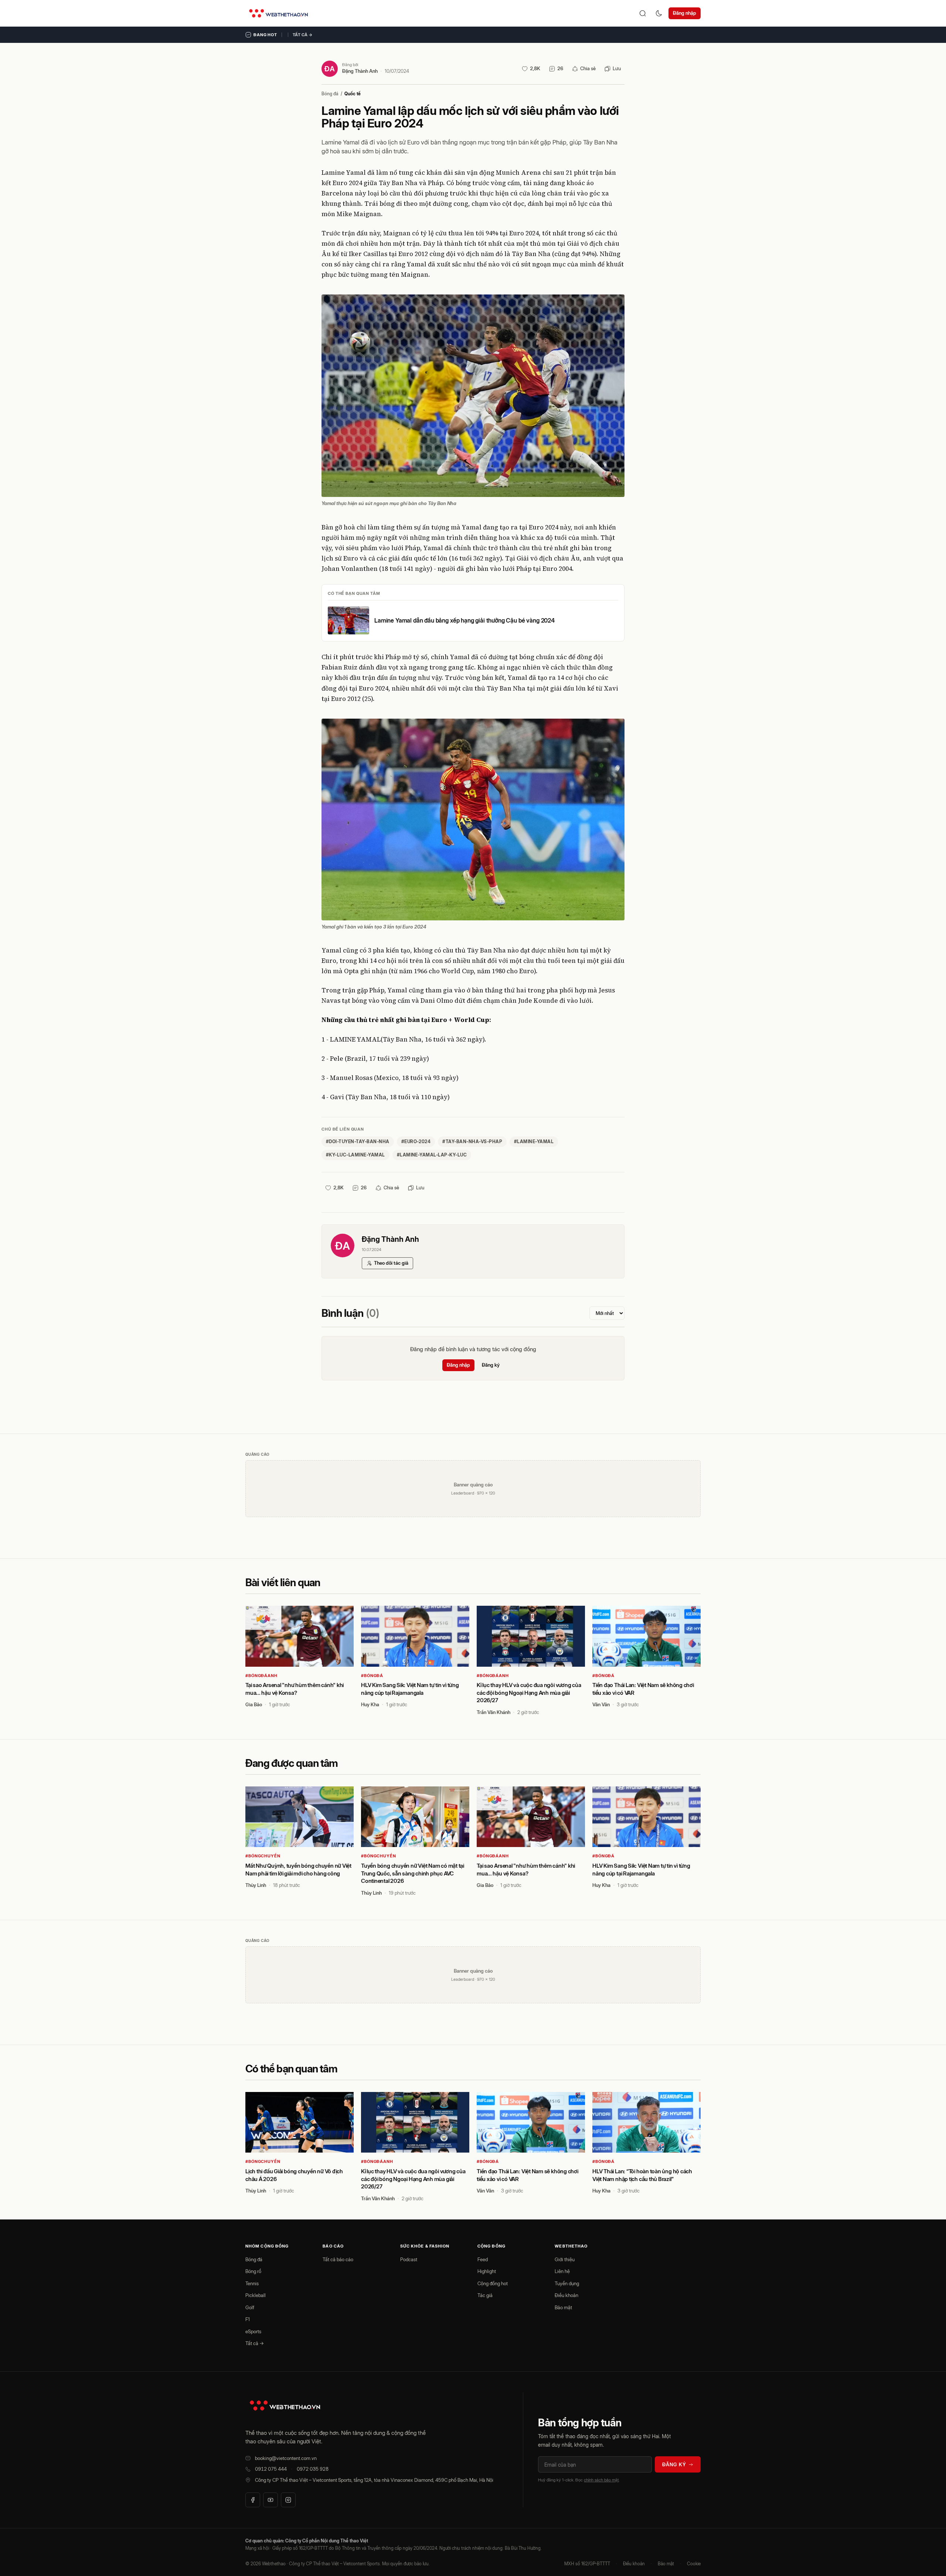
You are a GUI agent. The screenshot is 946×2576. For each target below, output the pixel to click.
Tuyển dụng (567, 2283)
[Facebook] (253, 2500)
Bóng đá (330, 94)
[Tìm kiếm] (643, 13)
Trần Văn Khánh (494, 1712)
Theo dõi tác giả (391, 1263)
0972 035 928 (313, 2469)
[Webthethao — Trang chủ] (278, 13)
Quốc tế (353, 94)
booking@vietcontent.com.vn (286, 2458)
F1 (248, 2319)
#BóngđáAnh (261, 1676)
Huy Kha (370, 1704)
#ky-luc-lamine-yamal (355, 1155)
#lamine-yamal (534, 1142)
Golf (250, 2307)
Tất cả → (303, 35)
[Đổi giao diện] (659, 13)
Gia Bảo (254, 1704)
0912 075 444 (271, 2469)
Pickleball (256, 2295)
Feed (483, 2259)
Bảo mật (563, 2307)
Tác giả (485, 2295)
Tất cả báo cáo (338, 2259)
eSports (253, 2331)
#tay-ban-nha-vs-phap (472, 1142)
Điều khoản (566, 2295)
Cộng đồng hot (493, 2283)
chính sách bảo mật (601, 2480)
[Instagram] (288, 2500)
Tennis (252, 2283)
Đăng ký (491, 1365)
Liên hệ (562, 2271)
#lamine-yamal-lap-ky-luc (432, 1155)
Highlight (487, 2271)
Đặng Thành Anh (360, 71)
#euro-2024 (416, 1142)
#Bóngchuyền (263, 1856)
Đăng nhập (685, 13)
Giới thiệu (565, 2259)
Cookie (694, 2564)
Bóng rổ (253, 2271)
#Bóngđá (372, 1676)
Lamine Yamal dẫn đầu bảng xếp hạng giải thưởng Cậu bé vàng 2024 (465, 620)
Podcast (409, 2259)
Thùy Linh (256, 1885)
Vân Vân (601, 1704)
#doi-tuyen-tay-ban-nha (358, 1142)
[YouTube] (270, 2500)
